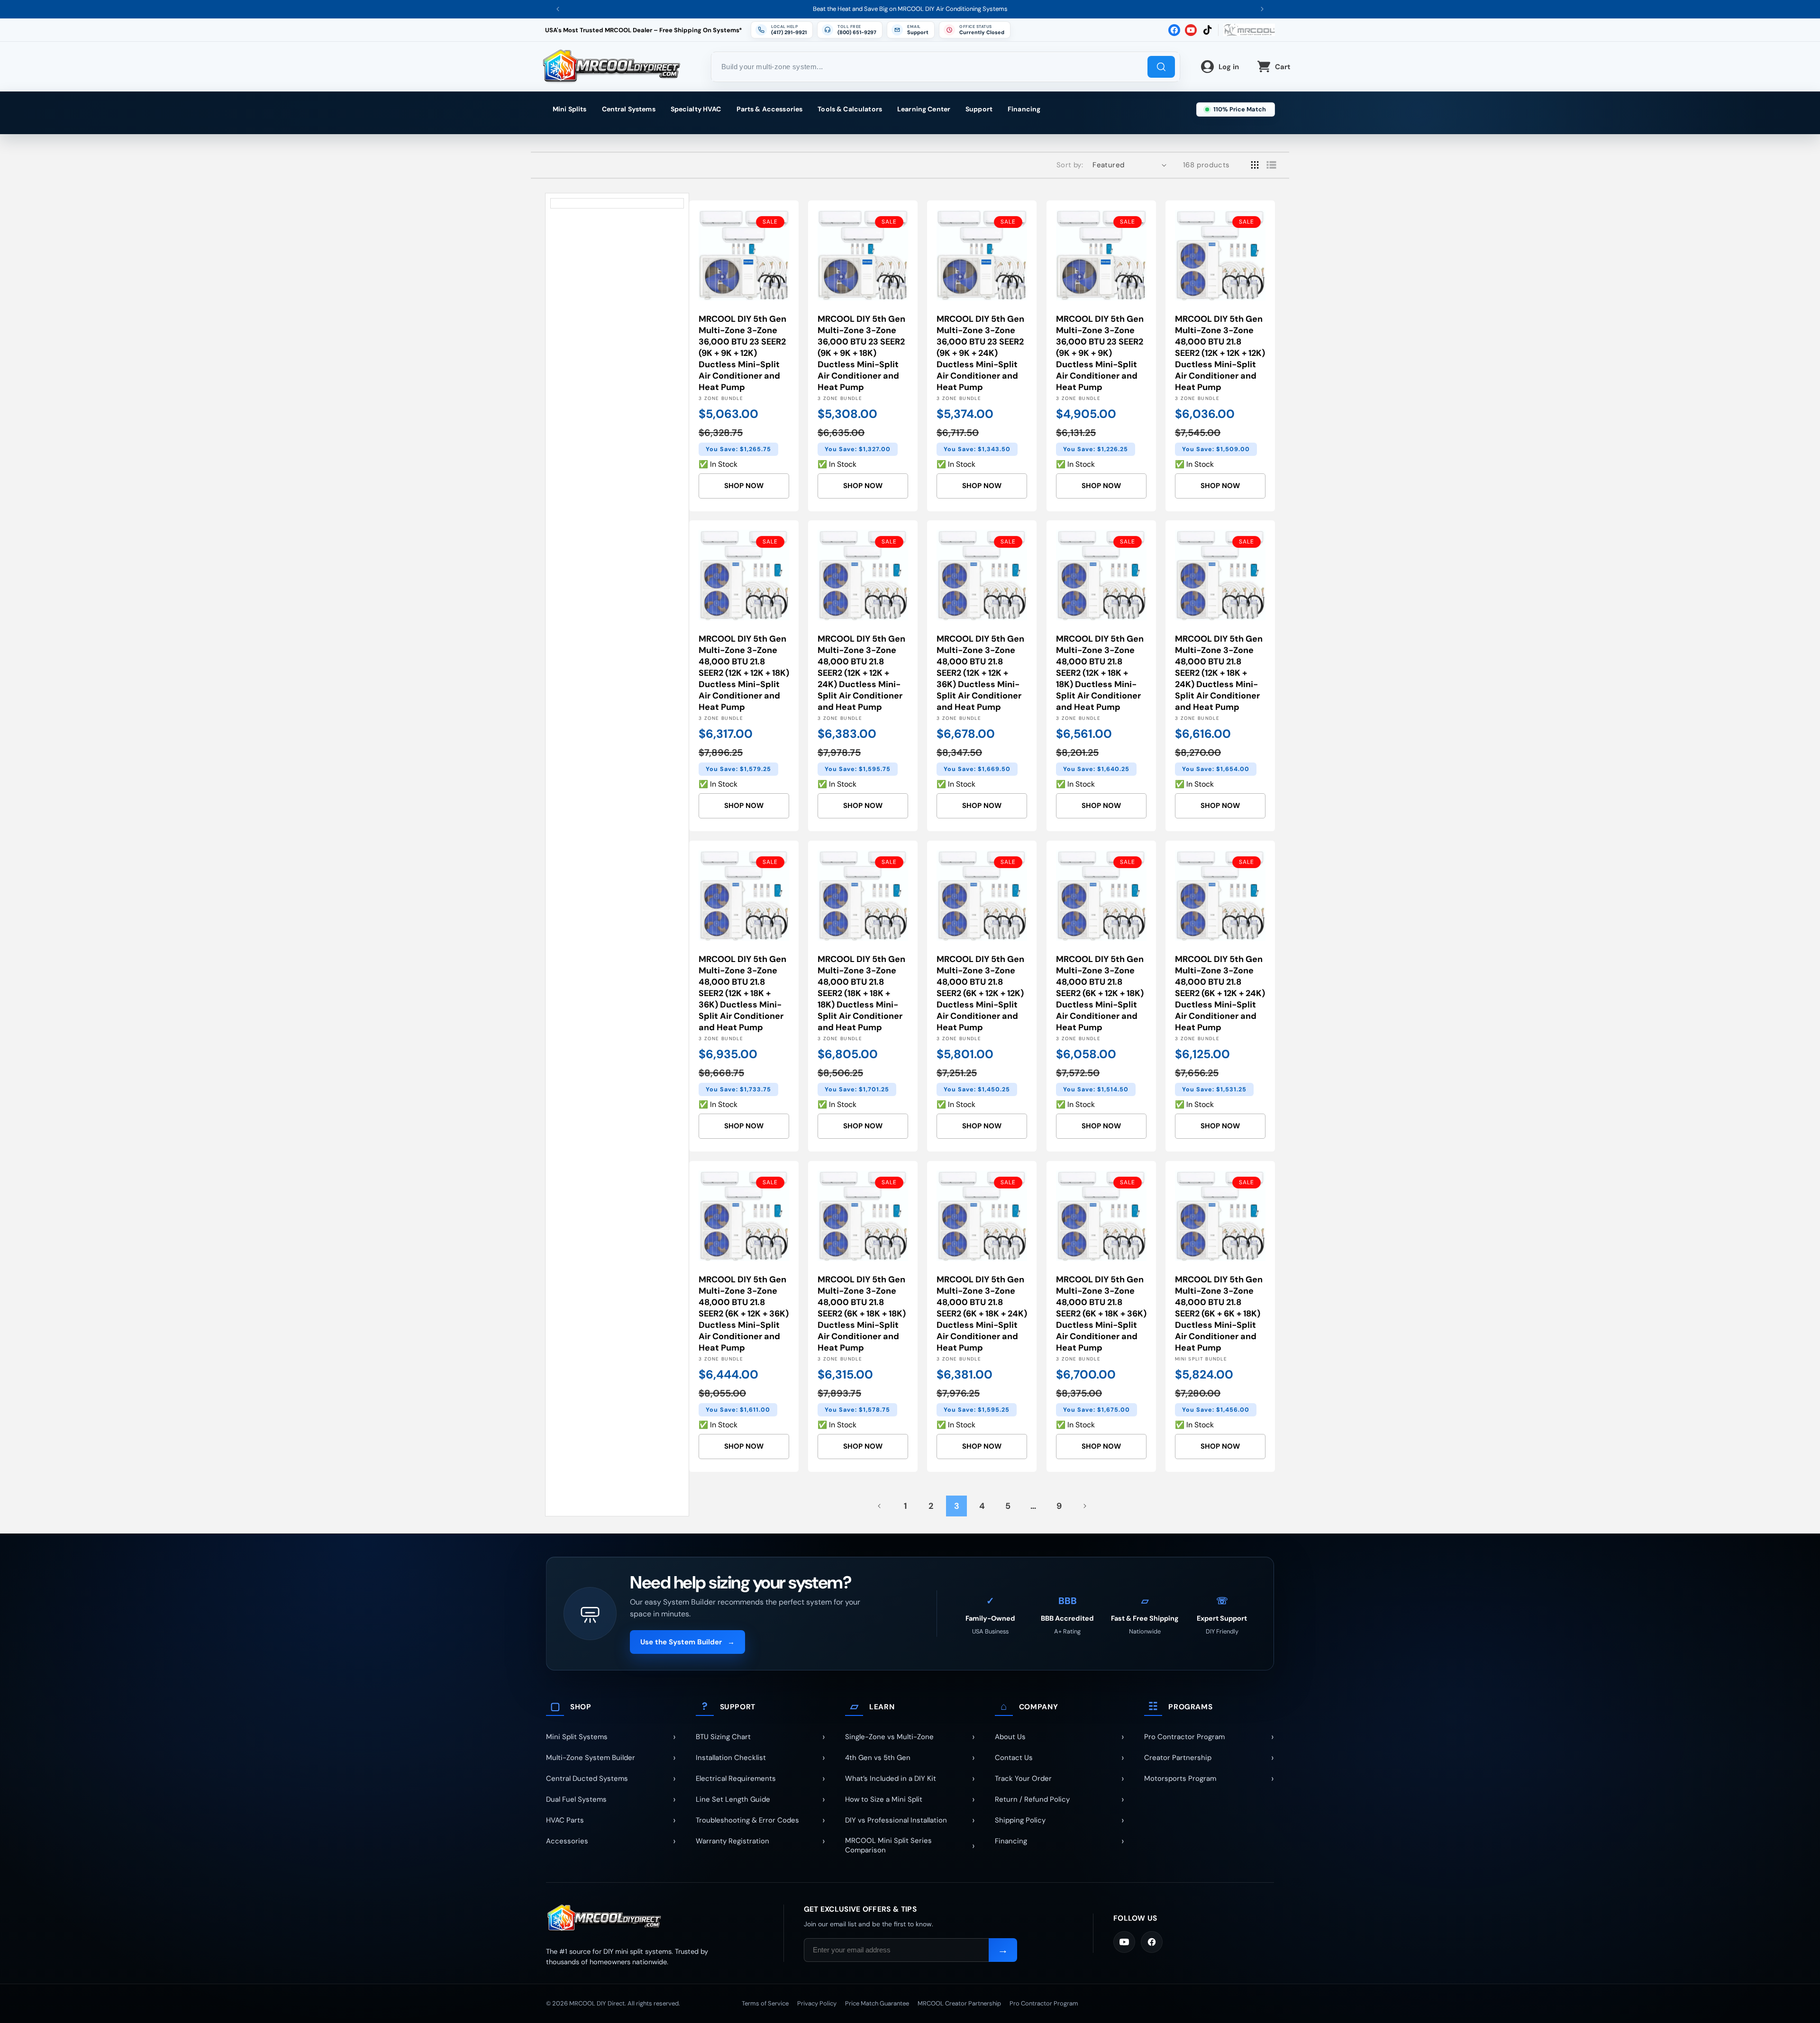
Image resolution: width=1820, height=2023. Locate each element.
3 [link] (957, 1506)
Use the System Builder (687, 1642)
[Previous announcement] (558, 9)
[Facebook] (1152, 1942)
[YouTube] (1124, 1942)
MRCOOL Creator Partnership (959, 2003)
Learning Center (924, 109)
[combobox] (946, 67)
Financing (1024, 109)
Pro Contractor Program (1044, 2003)
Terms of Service (765, 2003)
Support (979, 109)
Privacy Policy (817, 2003)
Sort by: (1070, 165)
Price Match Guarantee (877, 2003)
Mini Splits (570, 109)
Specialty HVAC (696, 109)
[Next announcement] (1262, 9)
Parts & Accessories (770, 109)
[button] (975, 30)
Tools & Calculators (850, 109)
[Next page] (1084, 1506)
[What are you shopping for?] (1161, 67)
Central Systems (629, 109)
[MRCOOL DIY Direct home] (655, 1919)
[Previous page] (880, 1506)
